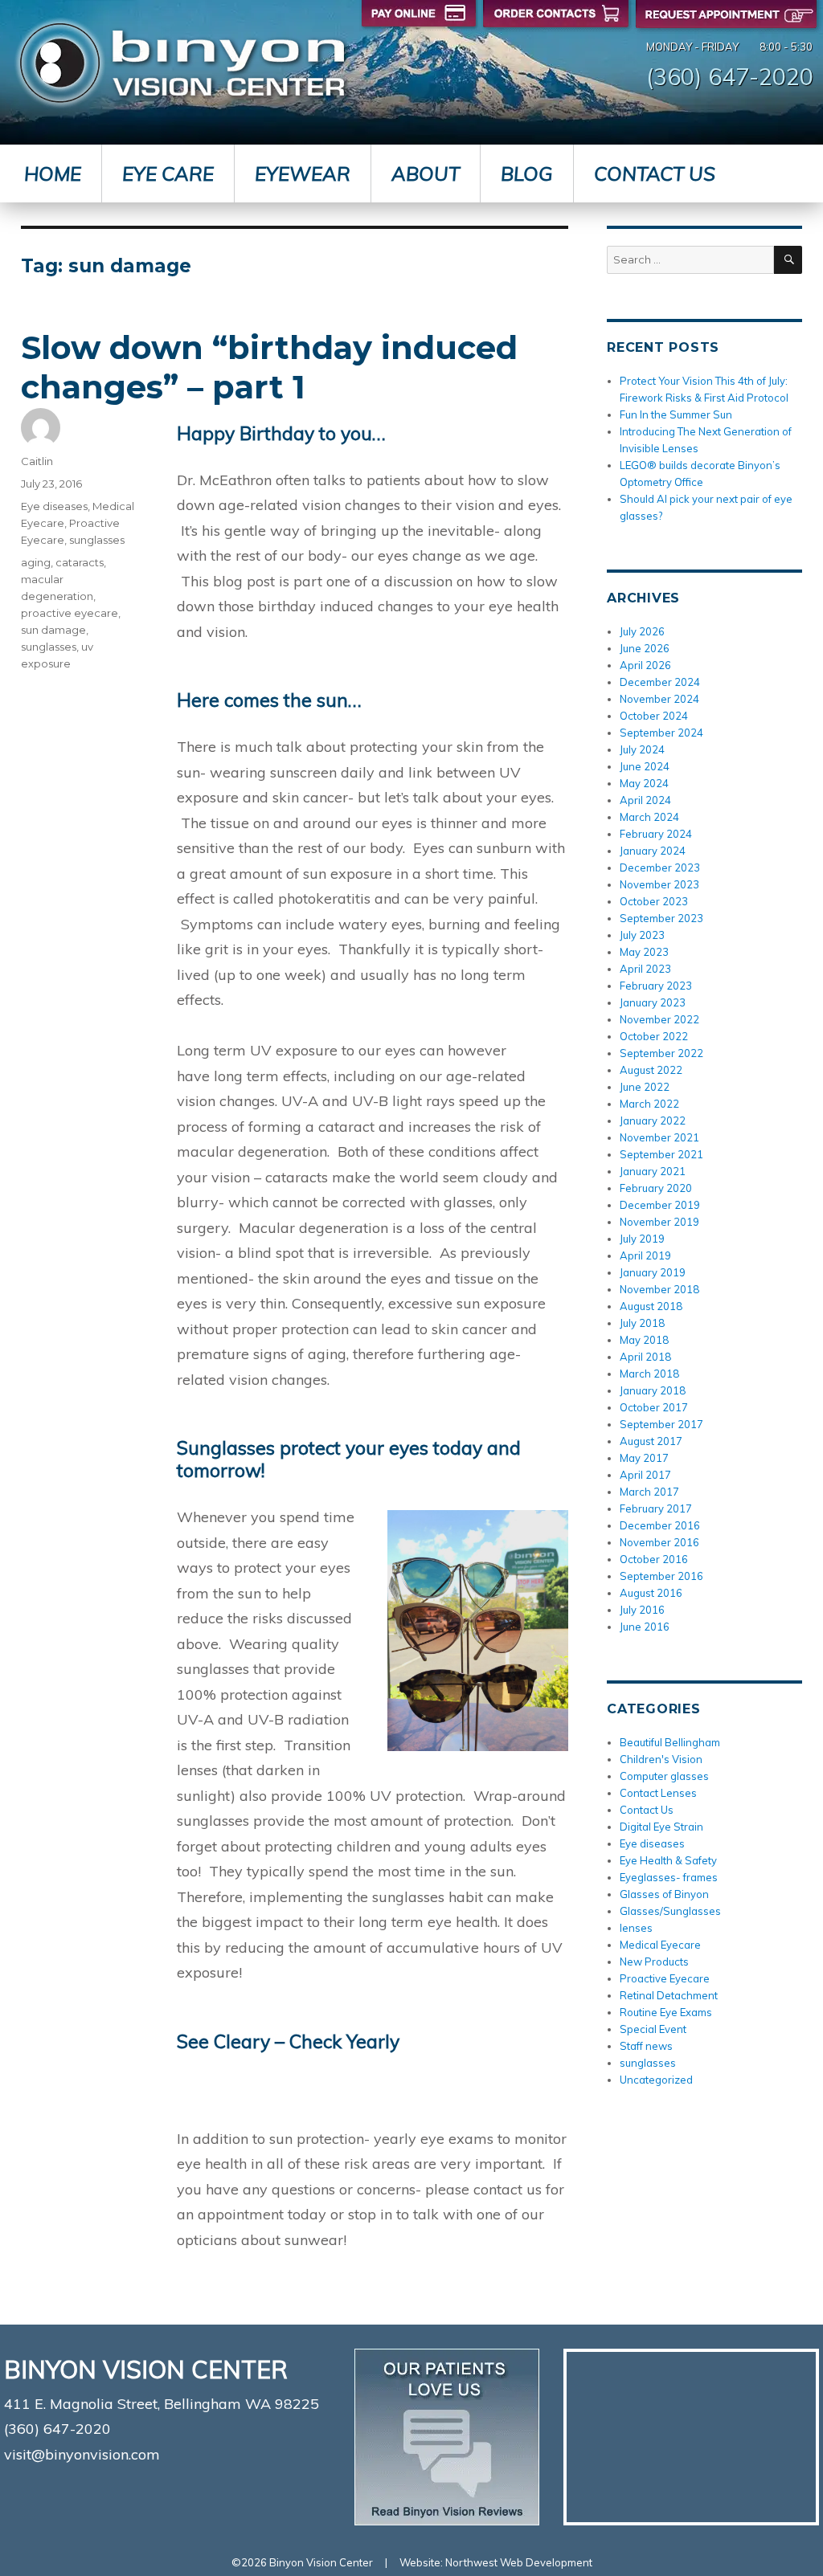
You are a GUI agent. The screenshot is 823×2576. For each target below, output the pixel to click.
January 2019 (653, 1272)
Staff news (646, 2046)
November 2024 (659, 699)
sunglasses (97, 540)
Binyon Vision (182, 63)
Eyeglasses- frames (669, 1877)
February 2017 (656, 1508)
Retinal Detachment (669, 1995)
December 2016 (660, 1525)
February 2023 (656, 986)
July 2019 (642, 1239)
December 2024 (660, 682)
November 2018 (659, 1289)
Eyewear (303, 174)
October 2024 (654, 716)
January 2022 (653, 1121)
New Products (654, 1962)
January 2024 (653, 851)
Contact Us (655, 174)
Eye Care (168, 174)
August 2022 (651, 1070)
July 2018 (642, 1323)
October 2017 (654, 1407)
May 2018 (644, 1340)
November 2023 (659, 884)
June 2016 (645, 1627)
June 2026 (645, 648)
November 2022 (659, 1019)
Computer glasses (664, 1776)
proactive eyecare (70, 613)
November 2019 (659, 1222)
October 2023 (654, 901)
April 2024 (645, 800)
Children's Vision (661, 1759)
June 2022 (645, 1087)
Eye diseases (54, 506)
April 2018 (645, 1357)
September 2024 (661, 733)
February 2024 (656, 834)
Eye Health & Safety (668, 1860)
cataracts (80, 562)
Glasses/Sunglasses (670, 1911)
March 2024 (649, 817)
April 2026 (645, 665)
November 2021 (659, 1137)
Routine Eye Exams (666, 2012)
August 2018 (651, 1306)
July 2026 (642, 631)
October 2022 (654, 1036)
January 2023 (653, 1002)
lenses (636, 1928)
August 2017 (651, 1441)
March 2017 (649, 1492)
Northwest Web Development (519, 2562)
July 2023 (642, 935)
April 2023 (645, 969)
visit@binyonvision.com (82, 2454)
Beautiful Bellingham (670, 1742)
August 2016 (651, 1593)
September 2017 (661, 1424)
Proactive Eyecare (665, 1978)
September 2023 (661, 918)
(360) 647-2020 (730, 76)
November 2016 (659, 1542)
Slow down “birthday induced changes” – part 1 (269, 367)
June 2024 (645, 766)
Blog (527, 174)
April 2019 (645, 1255)
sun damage (53, 630)
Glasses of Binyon (664, 1894)
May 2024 (644, 783)
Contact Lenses (658, 1793)
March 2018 (649, 1374)
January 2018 (653, 1390)
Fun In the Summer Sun (676, 414)
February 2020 (656, 1188)
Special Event (653, 2029)
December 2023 (660, 868)
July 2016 (642, 1610)
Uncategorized (656, 2080)
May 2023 (644, 952)
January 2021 (653, 1171)
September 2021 (661, 1154)
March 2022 (649, 1104)
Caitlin (37, 461)
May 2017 (644, 1458)
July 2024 (642, 749)
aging (36, 562)
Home (53, 174)
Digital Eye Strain (661, 1827)
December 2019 (660, 1205)
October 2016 (654, 1559)
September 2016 (661, 1576)
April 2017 (645, 1475)
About (426, 174)
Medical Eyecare (660, 1945)
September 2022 (661, 1053)
